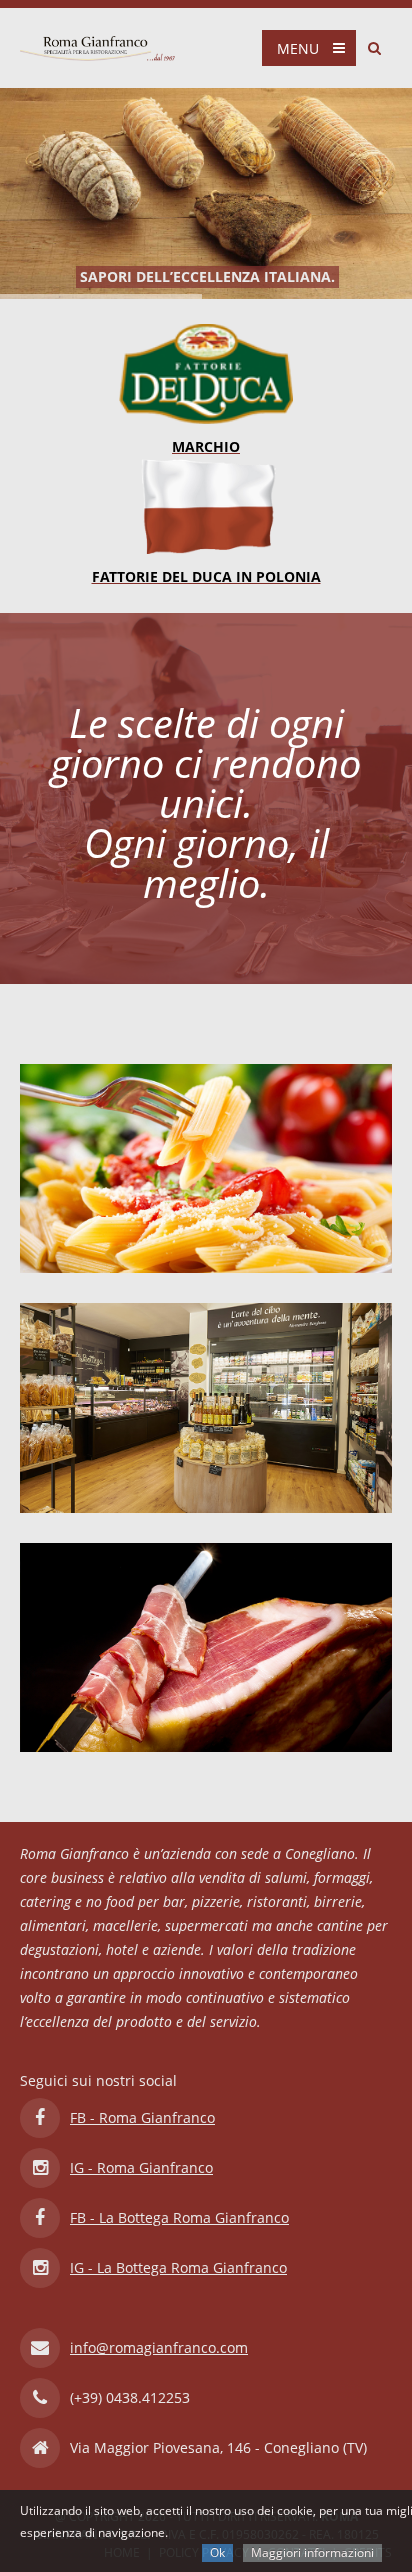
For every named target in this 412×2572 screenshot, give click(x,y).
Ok (217, 2552)
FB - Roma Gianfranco (142, 2117)
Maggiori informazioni (312, 2552)
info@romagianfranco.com (159, 2347)
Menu (298, 48)
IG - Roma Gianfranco (141, 2167)
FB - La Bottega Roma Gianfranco (179, 2217)
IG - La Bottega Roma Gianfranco (178, 2267)
